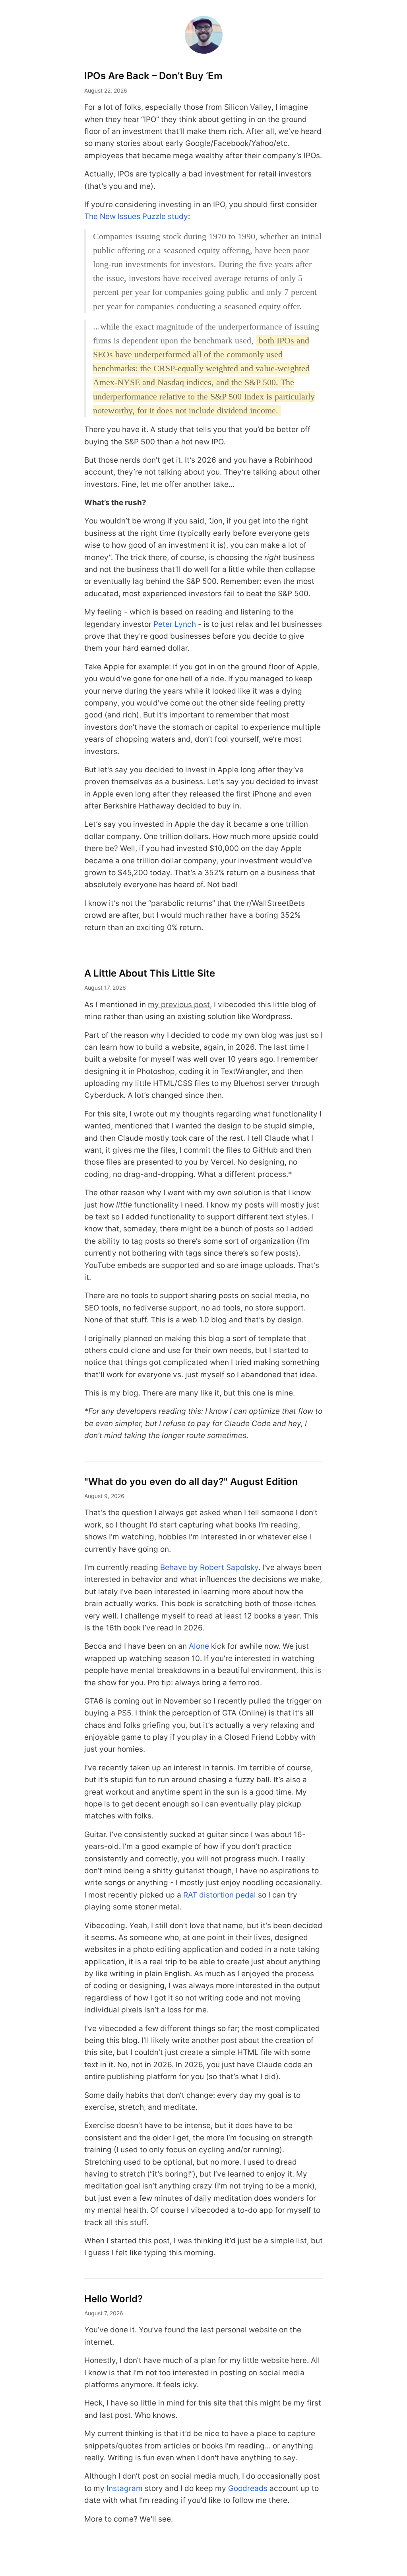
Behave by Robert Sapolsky (209, 1567)
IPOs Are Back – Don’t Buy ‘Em (153, 76)
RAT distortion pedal (220, 1895)
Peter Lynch (175, 624)
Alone (199, 1646)
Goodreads (248, 2488)
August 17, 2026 (105, 988)
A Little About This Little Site (150, 973)
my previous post (179, 1005)
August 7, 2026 (104, 2313)
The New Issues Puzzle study (136, 216)
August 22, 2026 (106, 90)
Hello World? (113, 2299)
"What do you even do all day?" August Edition (191, 1482)
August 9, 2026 (104, 1496)
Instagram (125, 2488)
